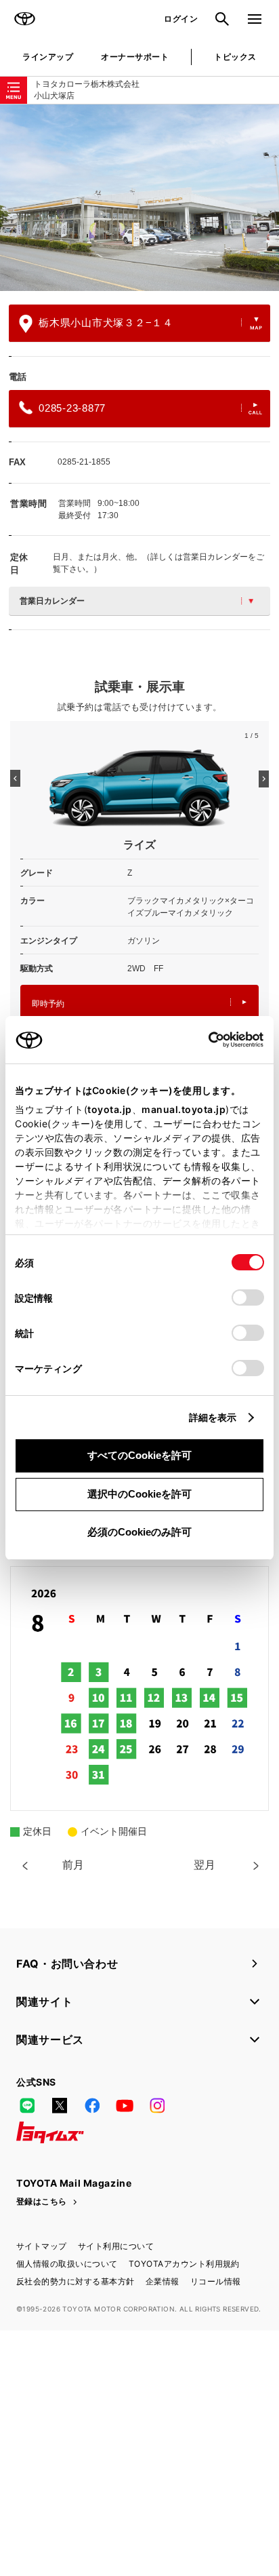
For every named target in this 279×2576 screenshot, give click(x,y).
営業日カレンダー (52, 601)
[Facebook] (92, 2105)
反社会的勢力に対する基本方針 (76, 2281)
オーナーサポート (135, 57)
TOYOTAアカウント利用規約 (184, 2264)
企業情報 (163, 2281)
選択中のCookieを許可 (139, 1494)
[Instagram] (157, 2105)
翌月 (205, 1865)
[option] (139, 198)
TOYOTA (24, 19)
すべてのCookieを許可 (139, 1455)
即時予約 (48, 1004)
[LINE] (27, 2105)
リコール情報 (216, 2281)
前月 (73, 1865)
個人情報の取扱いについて (67, 2264)
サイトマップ (42, 2246)
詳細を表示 (213, 1417)
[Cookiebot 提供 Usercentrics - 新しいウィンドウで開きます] (204, 1040)
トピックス (235, 57)
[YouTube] (125, 2105)
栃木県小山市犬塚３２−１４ (106, 323)
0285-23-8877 (72, 408)
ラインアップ (48, 57)
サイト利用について (116, 2246)
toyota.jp (110, 1109)
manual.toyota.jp (184, 1109)
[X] (60, 2105)
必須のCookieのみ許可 (139, 1532)
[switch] (248, 1297)
